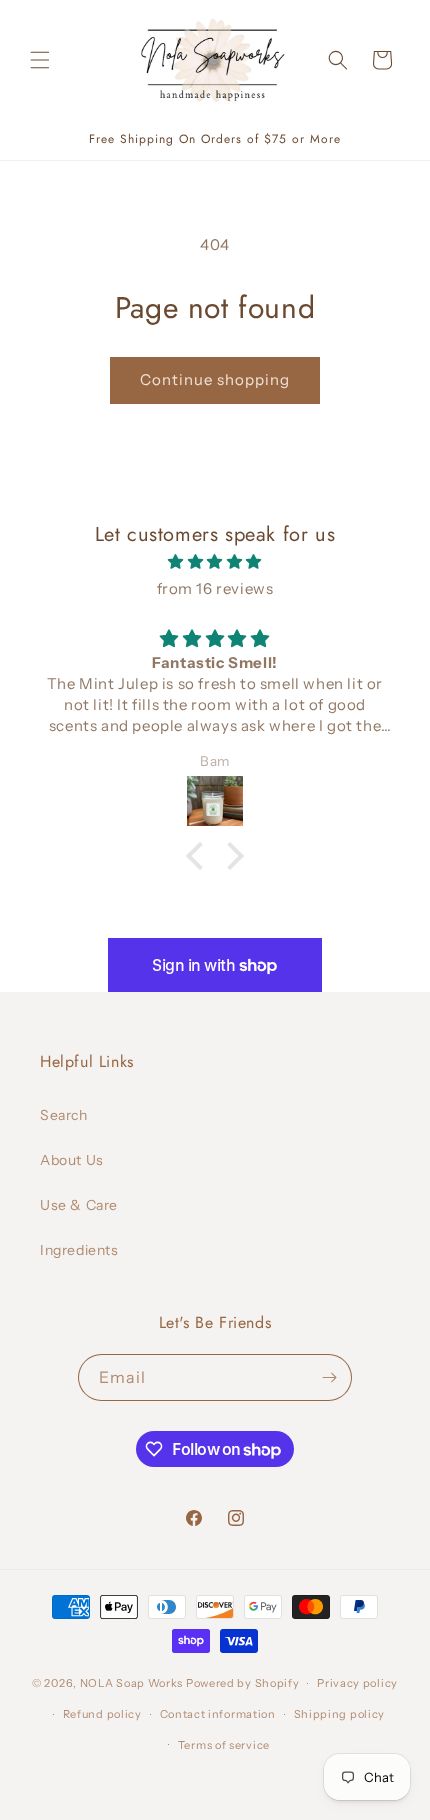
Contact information (218, 1714)
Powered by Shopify (243, 1683)
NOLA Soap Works (132, 1683)
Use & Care (79, 1205)
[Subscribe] (329, 1377)
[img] (215, 561)
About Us (72, 1160)
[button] (40, 60)
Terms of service (224, 1745)
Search (64, 1115)
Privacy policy (357, 1683)
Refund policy (102, 1714)
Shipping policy (340, 1714)
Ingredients (79, 1250)
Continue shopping (215, 379)
